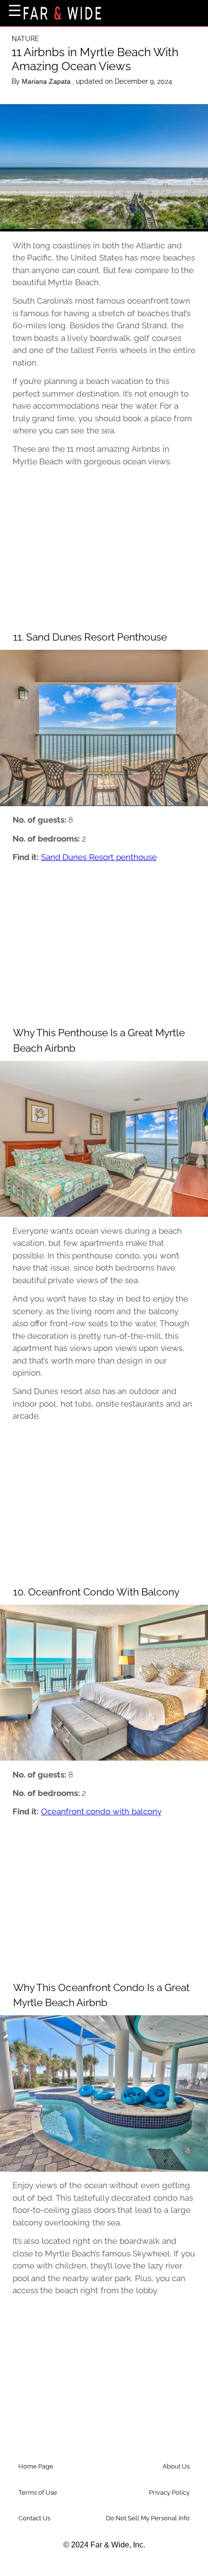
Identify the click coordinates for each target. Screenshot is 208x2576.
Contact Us (34, 2518)
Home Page (36, 2466)
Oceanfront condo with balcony (101, 1811)
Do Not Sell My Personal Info (148, 2518)
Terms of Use (38, 2492)
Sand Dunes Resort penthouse (99, 857)
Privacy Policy (169, 2492)
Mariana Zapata (47, 81)
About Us (176, 2466)
